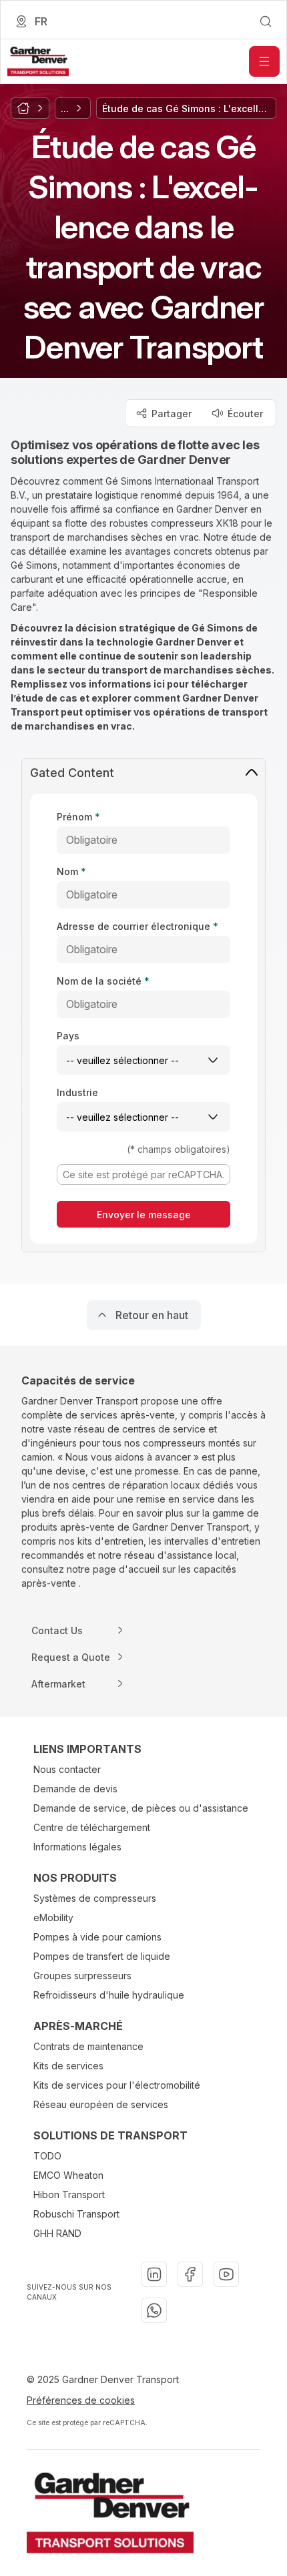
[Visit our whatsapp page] (154, 2310)
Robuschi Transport (76, 2214)
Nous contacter (67, 1769)
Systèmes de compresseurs (95, 1898)
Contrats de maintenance (88, 2046)
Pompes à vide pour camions (97, 1937)
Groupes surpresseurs (82, 1976)
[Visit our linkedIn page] (154, 2274)
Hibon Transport (69, 2195)
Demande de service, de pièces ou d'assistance (141, 1808)
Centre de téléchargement (92, 1827)
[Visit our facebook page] (190, 2274)
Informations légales (77, 1847)
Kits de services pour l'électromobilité (117, 2085)
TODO (47, 2156)
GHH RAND (57, 2233)
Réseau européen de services (101, 2104)
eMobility (53, 1917)
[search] (266, 21)
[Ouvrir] (264, 61)
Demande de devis (75, 1789)
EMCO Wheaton (68, 2175)
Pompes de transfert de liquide (102, 1956)
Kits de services (68, 2066)
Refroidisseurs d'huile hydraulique (109, 1995)
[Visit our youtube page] (226, 2274)
